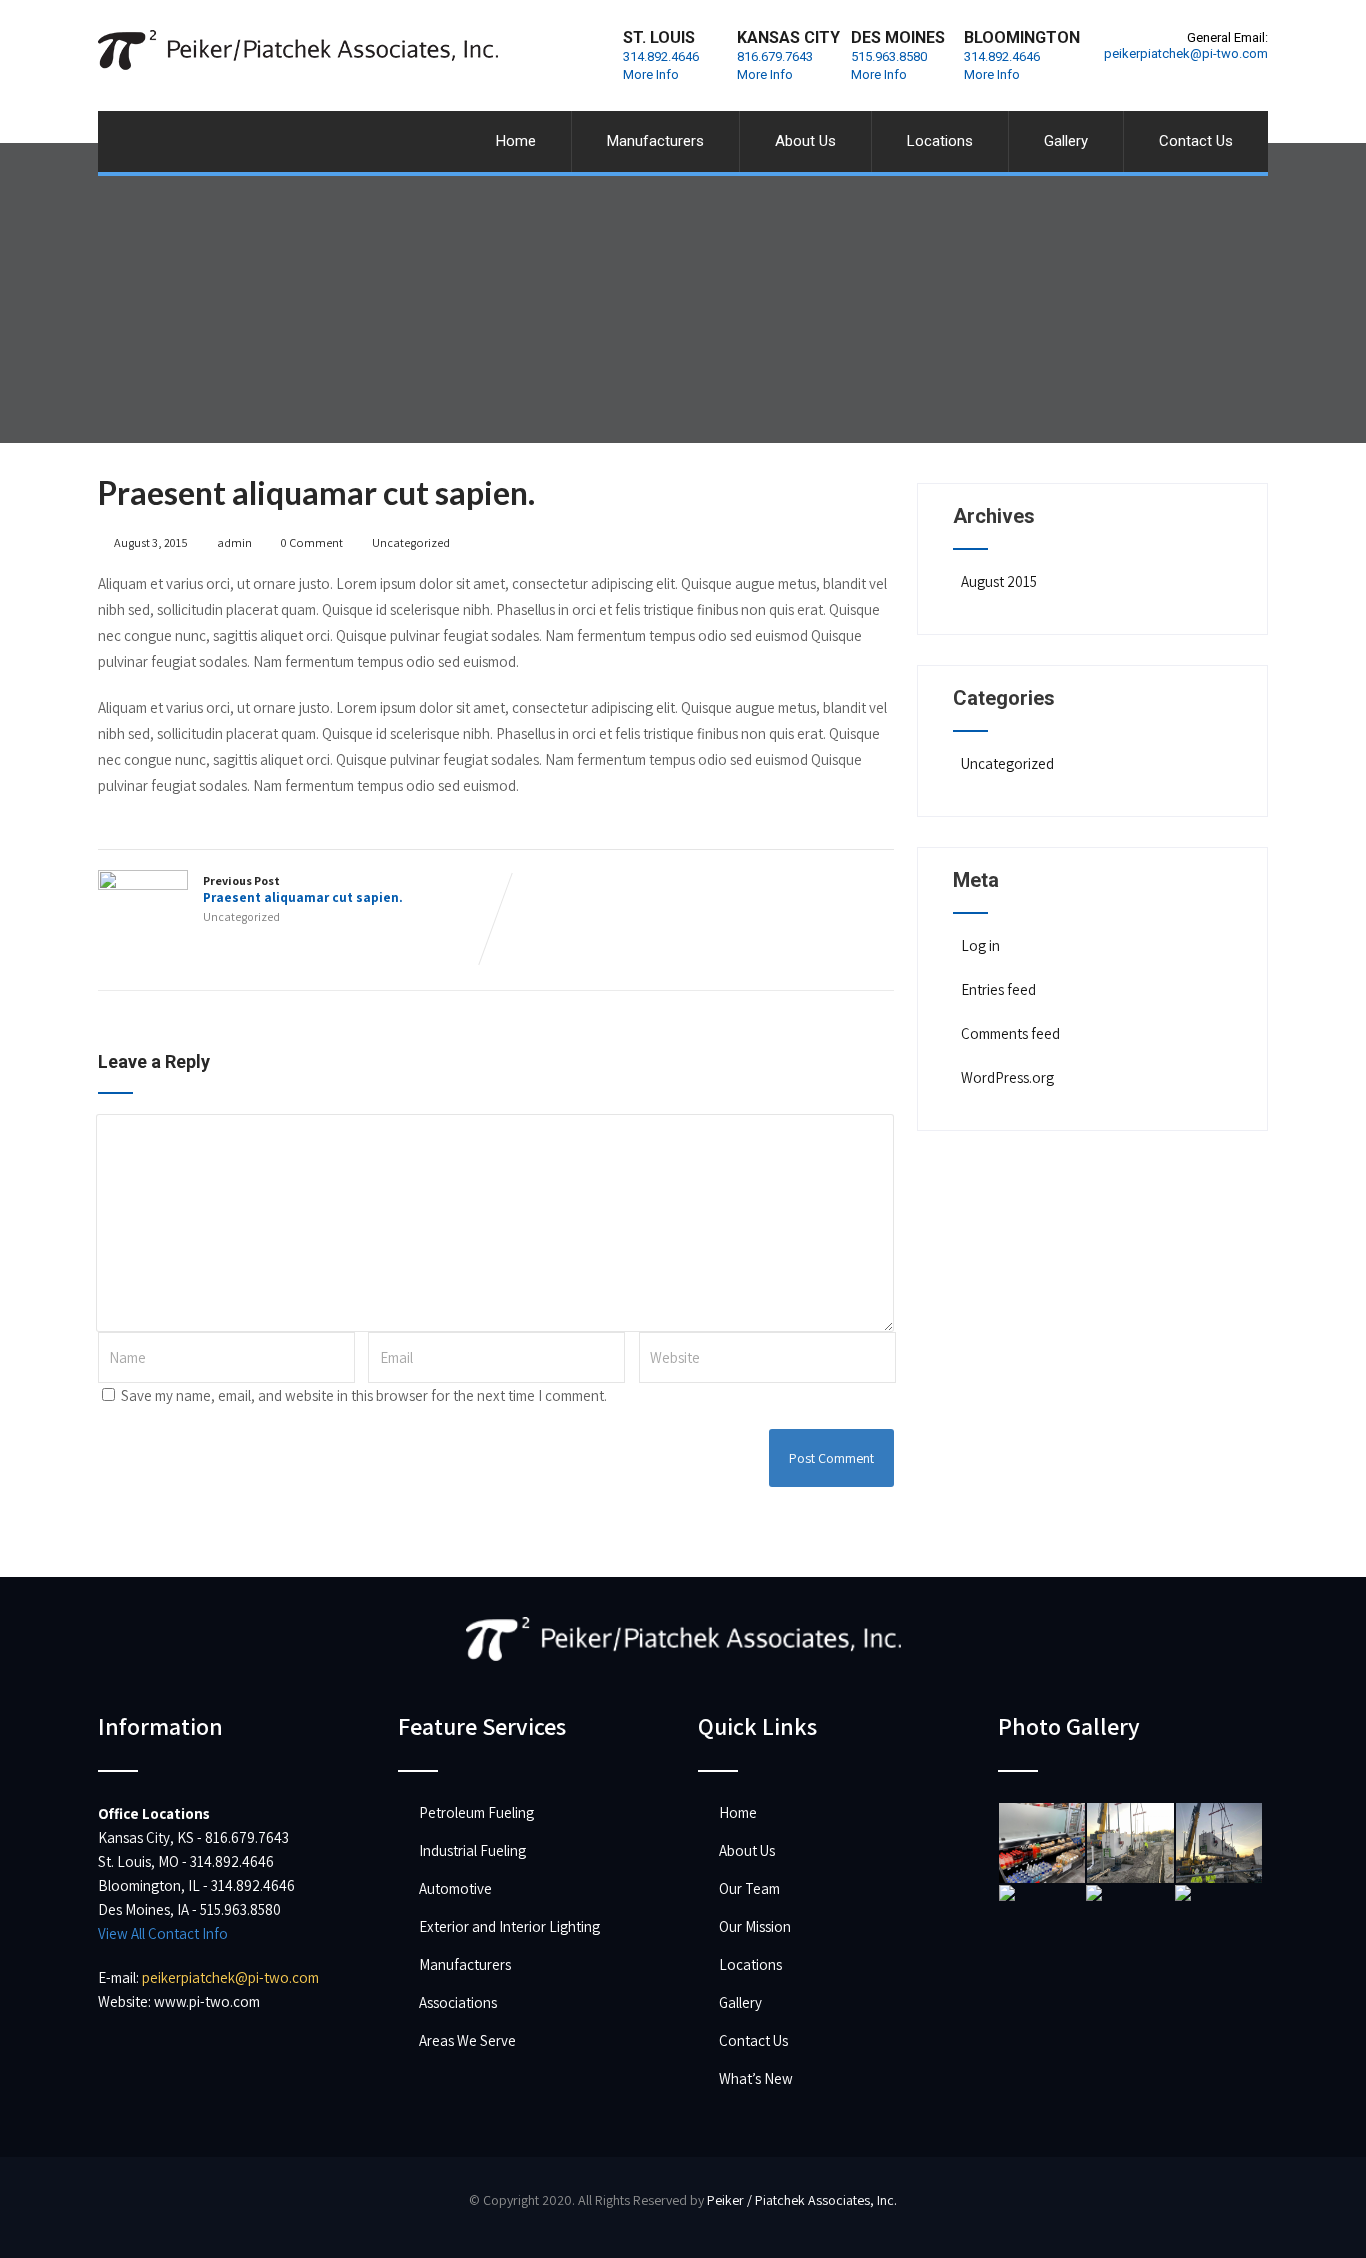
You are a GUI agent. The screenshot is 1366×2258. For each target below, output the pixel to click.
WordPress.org (1007, 1077)
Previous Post (303, 889)
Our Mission (755, 1926)
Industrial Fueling (472, 1850)
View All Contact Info (163, 1933)
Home (516, 141)
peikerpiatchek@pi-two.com (1186, 53)
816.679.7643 (775, 56)
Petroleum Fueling (476, 1812)
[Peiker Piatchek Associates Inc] (298, 9)
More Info (651, 74)
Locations (940, 141)
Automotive (455, 1888)
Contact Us (1196, 141)
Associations (458, 2002)
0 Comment (312, 542)
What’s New (756, 2078)
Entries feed (998, 989)
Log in (980, 945)
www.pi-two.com (207, 2001)
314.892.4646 (661, 56)
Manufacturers (655, 141)
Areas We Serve (467, 2040)
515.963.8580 (889, 56)
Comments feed (1010, 1033)
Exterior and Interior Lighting (509, 1926)
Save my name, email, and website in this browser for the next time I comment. (364, 1395)
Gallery (1066, 141)
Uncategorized (411, 542)
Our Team (749, 1888)
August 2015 (999, 581)
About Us (805, 141)
